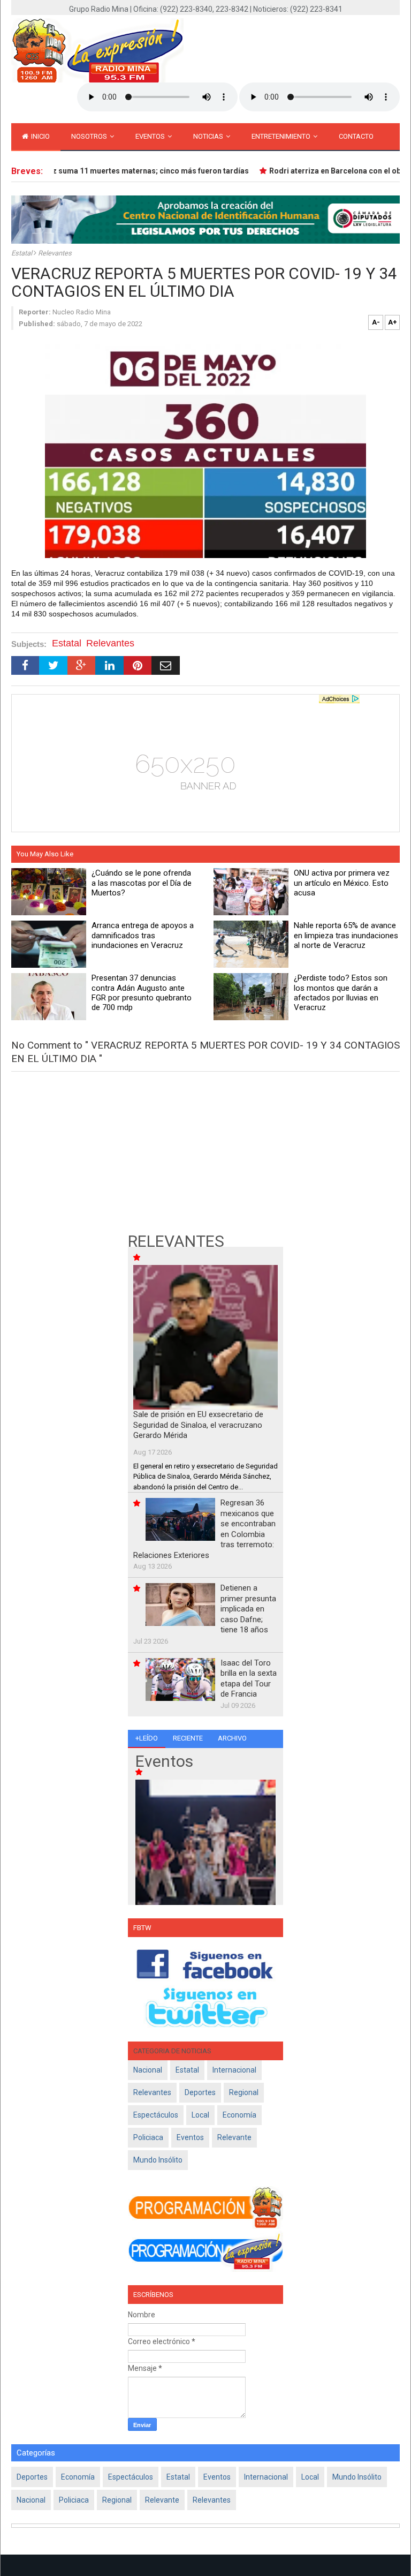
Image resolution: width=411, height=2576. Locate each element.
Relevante (234, 2137)
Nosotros (90, 136)
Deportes (200, 2092)
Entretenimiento (282, 136)
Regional (244, 2092)
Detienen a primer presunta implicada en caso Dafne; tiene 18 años (248, 1609)
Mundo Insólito (158, 2160)
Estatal (22, 253)
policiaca (148, 2137)
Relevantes (55, 253)
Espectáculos (156, 2115)
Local (200, 2115)
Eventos (151, 136)
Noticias (209, 136)
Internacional (234, 2070)
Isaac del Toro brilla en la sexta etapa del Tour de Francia (249, 1679)
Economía (239, 2115)
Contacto (356, 136)
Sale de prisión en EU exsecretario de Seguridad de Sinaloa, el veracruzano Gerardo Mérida (198, 1425)
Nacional (148, 2070)
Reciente (188, 1738)
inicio (40, 136)
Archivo (232, 1738)
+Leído (147, 1738)
